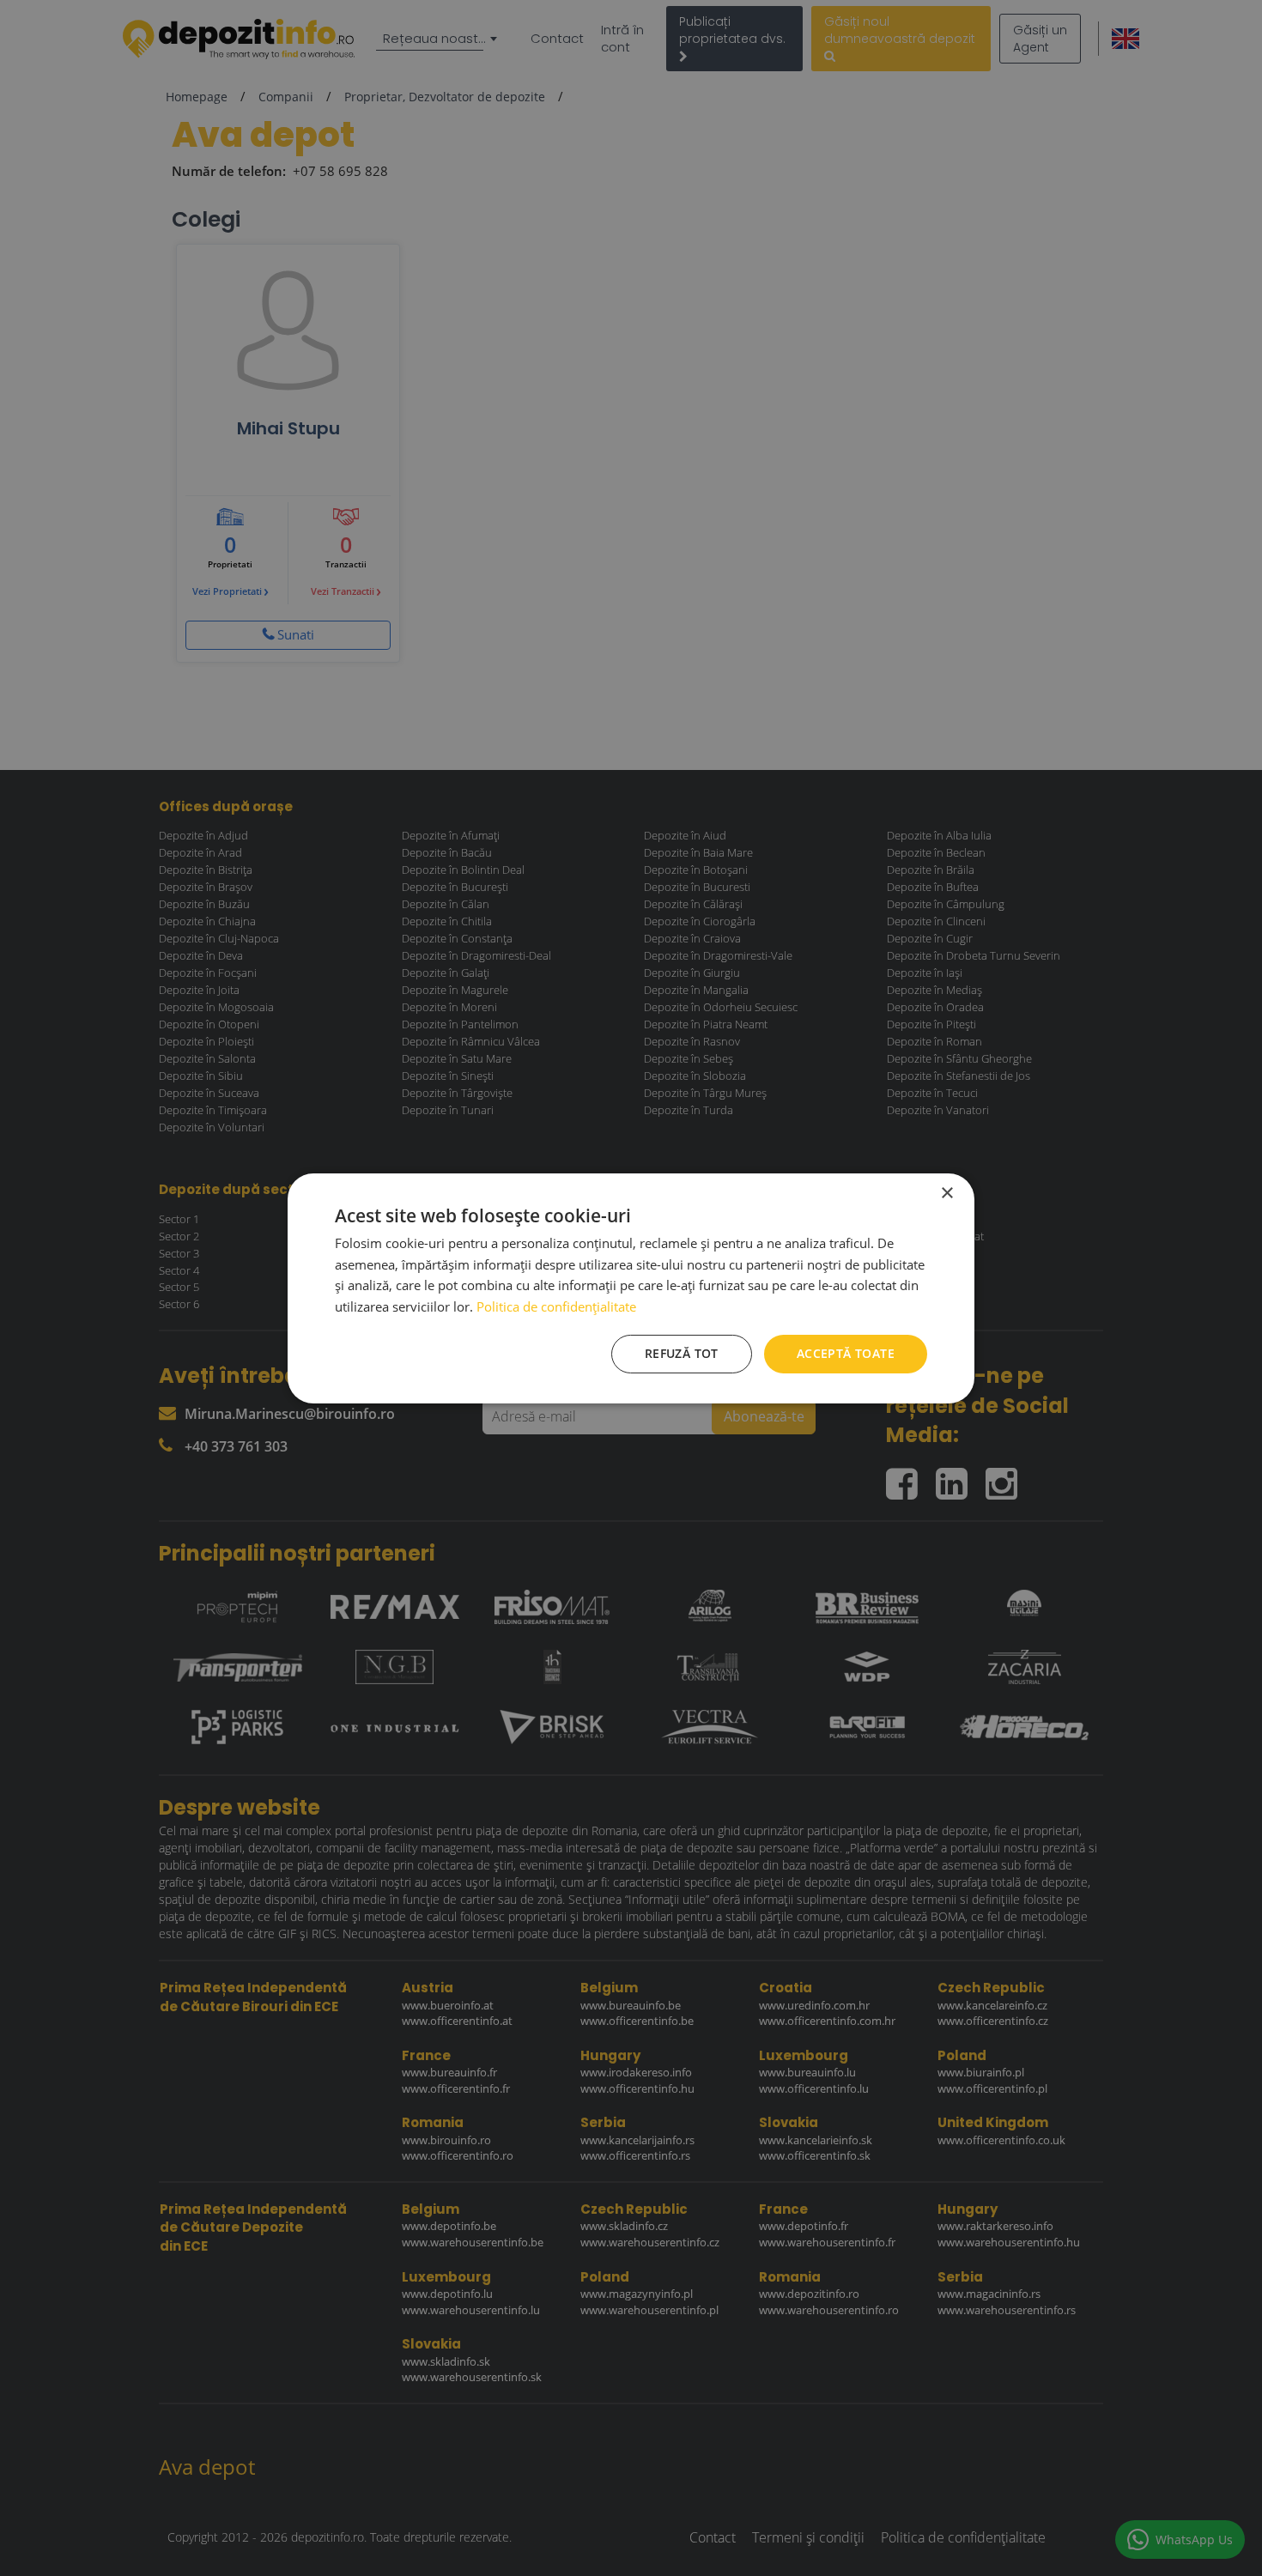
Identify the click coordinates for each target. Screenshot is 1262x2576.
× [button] (946, 1193)
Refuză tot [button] (682, 1353)
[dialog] (631, 1288)
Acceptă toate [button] (846, 1353)
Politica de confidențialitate (556, 1306)
